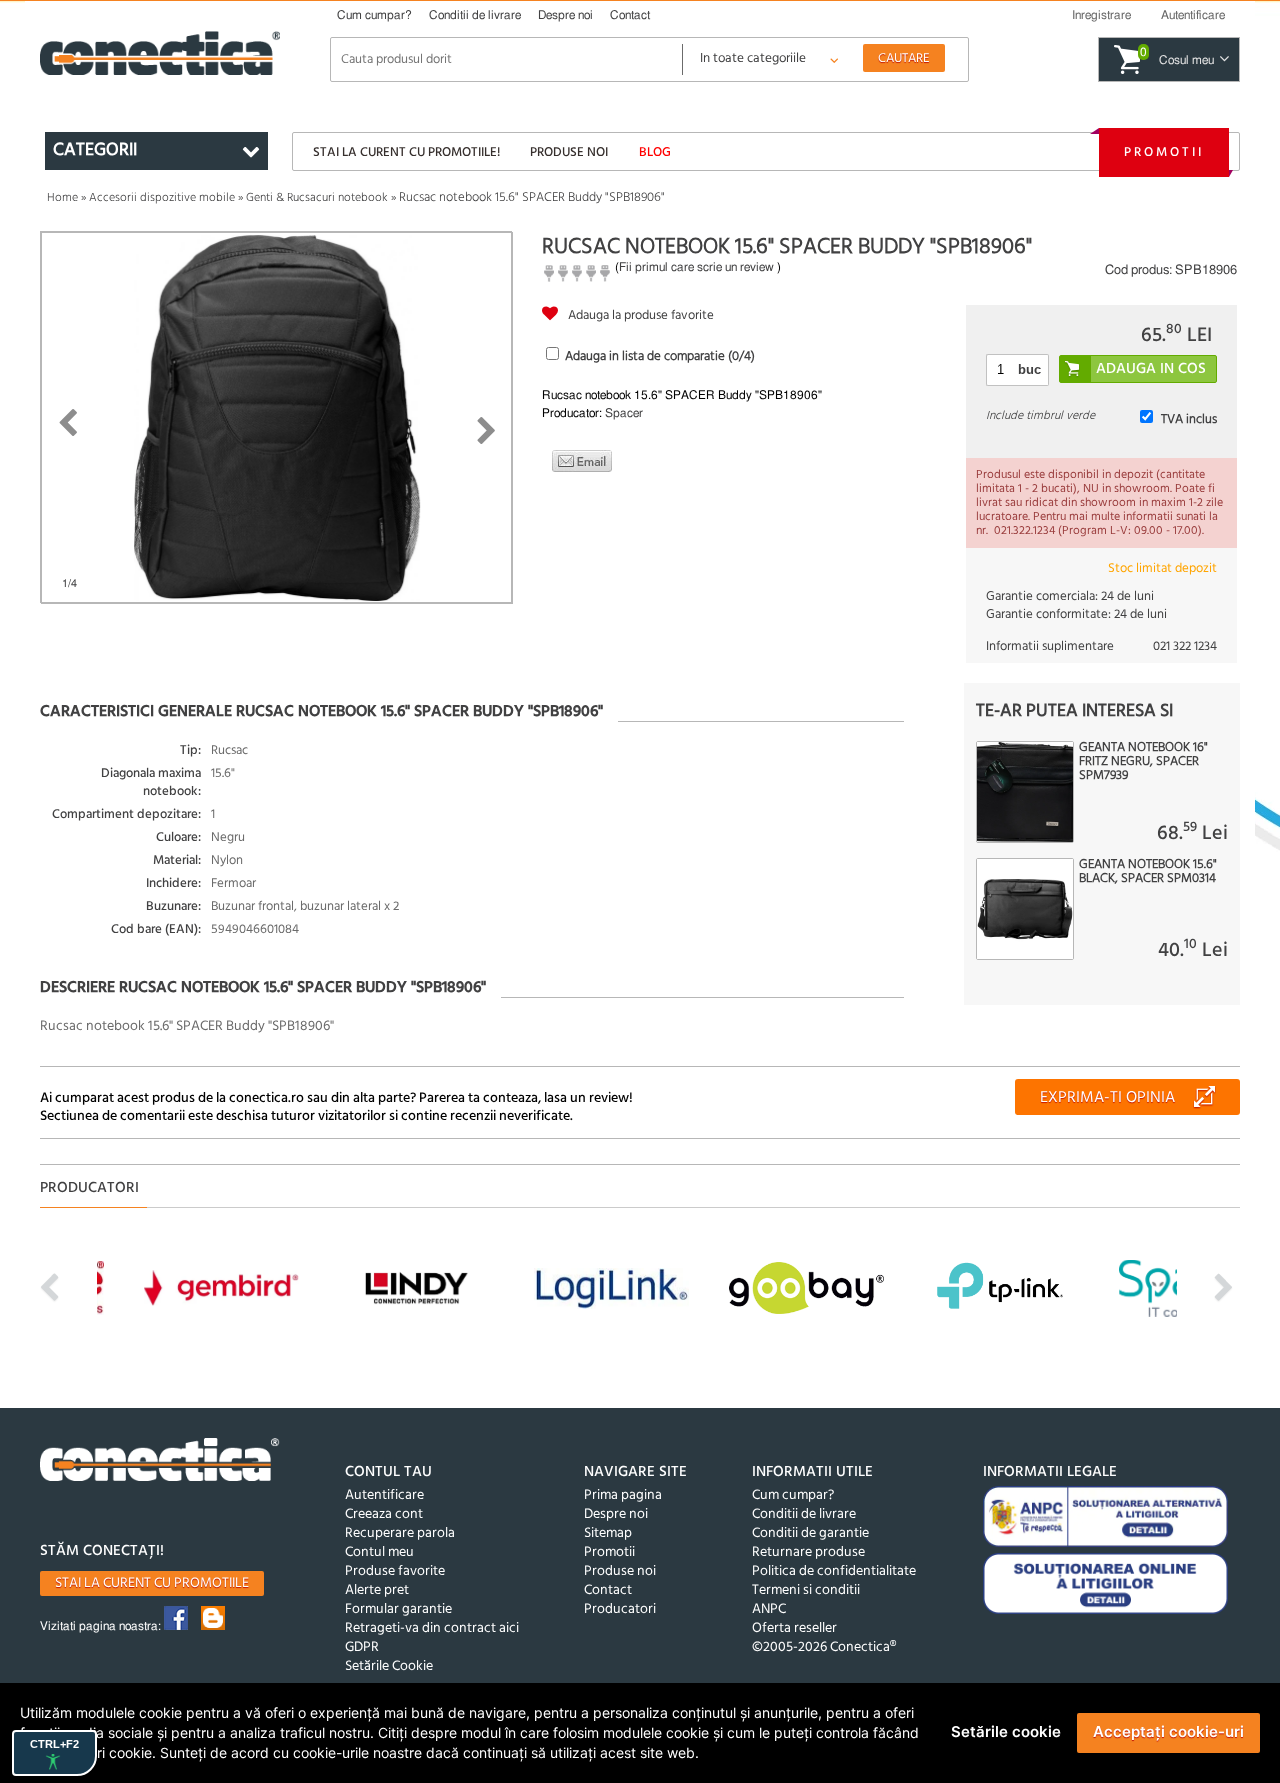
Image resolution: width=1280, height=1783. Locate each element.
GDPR (362, 1647)
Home (62, 198)
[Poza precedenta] (67, 423)
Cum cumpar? (374, 15)
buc (1029, 369)
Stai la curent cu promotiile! (406, 152)
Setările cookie (1006, 1731)
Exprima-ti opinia (1107, 1098)
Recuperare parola (400, 1533)
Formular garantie (398, 1609)
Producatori (620, 1609)
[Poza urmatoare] (486, 431)
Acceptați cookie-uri (1168, 1731)
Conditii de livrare (475, 15)
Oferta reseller (794, 1628)
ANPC (769, 1609)
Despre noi (565, 15)
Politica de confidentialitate (834, 1571)
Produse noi (569, 152)
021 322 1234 (1185, 646)
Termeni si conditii (806, 1590)
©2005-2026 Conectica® (824, 1647)
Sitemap (608, 1533)
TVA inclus (1189, 419)
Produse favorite (395, 1571)
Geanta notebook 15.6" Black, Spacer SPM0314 (1148, 872)
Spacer (624, 413)
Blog (655, 152)
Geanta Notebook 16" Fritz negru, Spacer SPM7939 (1143, 762)
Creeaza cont (384, 1514)
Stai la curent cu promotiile (152, 1583)
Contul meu (379, 1552)
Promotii (1164, 152)
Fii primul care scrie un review (696, 267)
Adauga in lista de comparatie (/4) (660, 356)
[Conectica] (160, 1462)
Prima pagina (623, 1495)
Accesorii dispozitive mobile (162, 198)
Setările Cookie (389, 1666)
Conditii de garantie (810, 1533)
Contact (630, 15)
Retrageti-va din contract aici (432, 1628)
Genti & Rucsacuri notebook (317, 198)
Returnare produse (808, 1552)
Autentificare (384, 1495)
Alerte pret (377, 1590)
